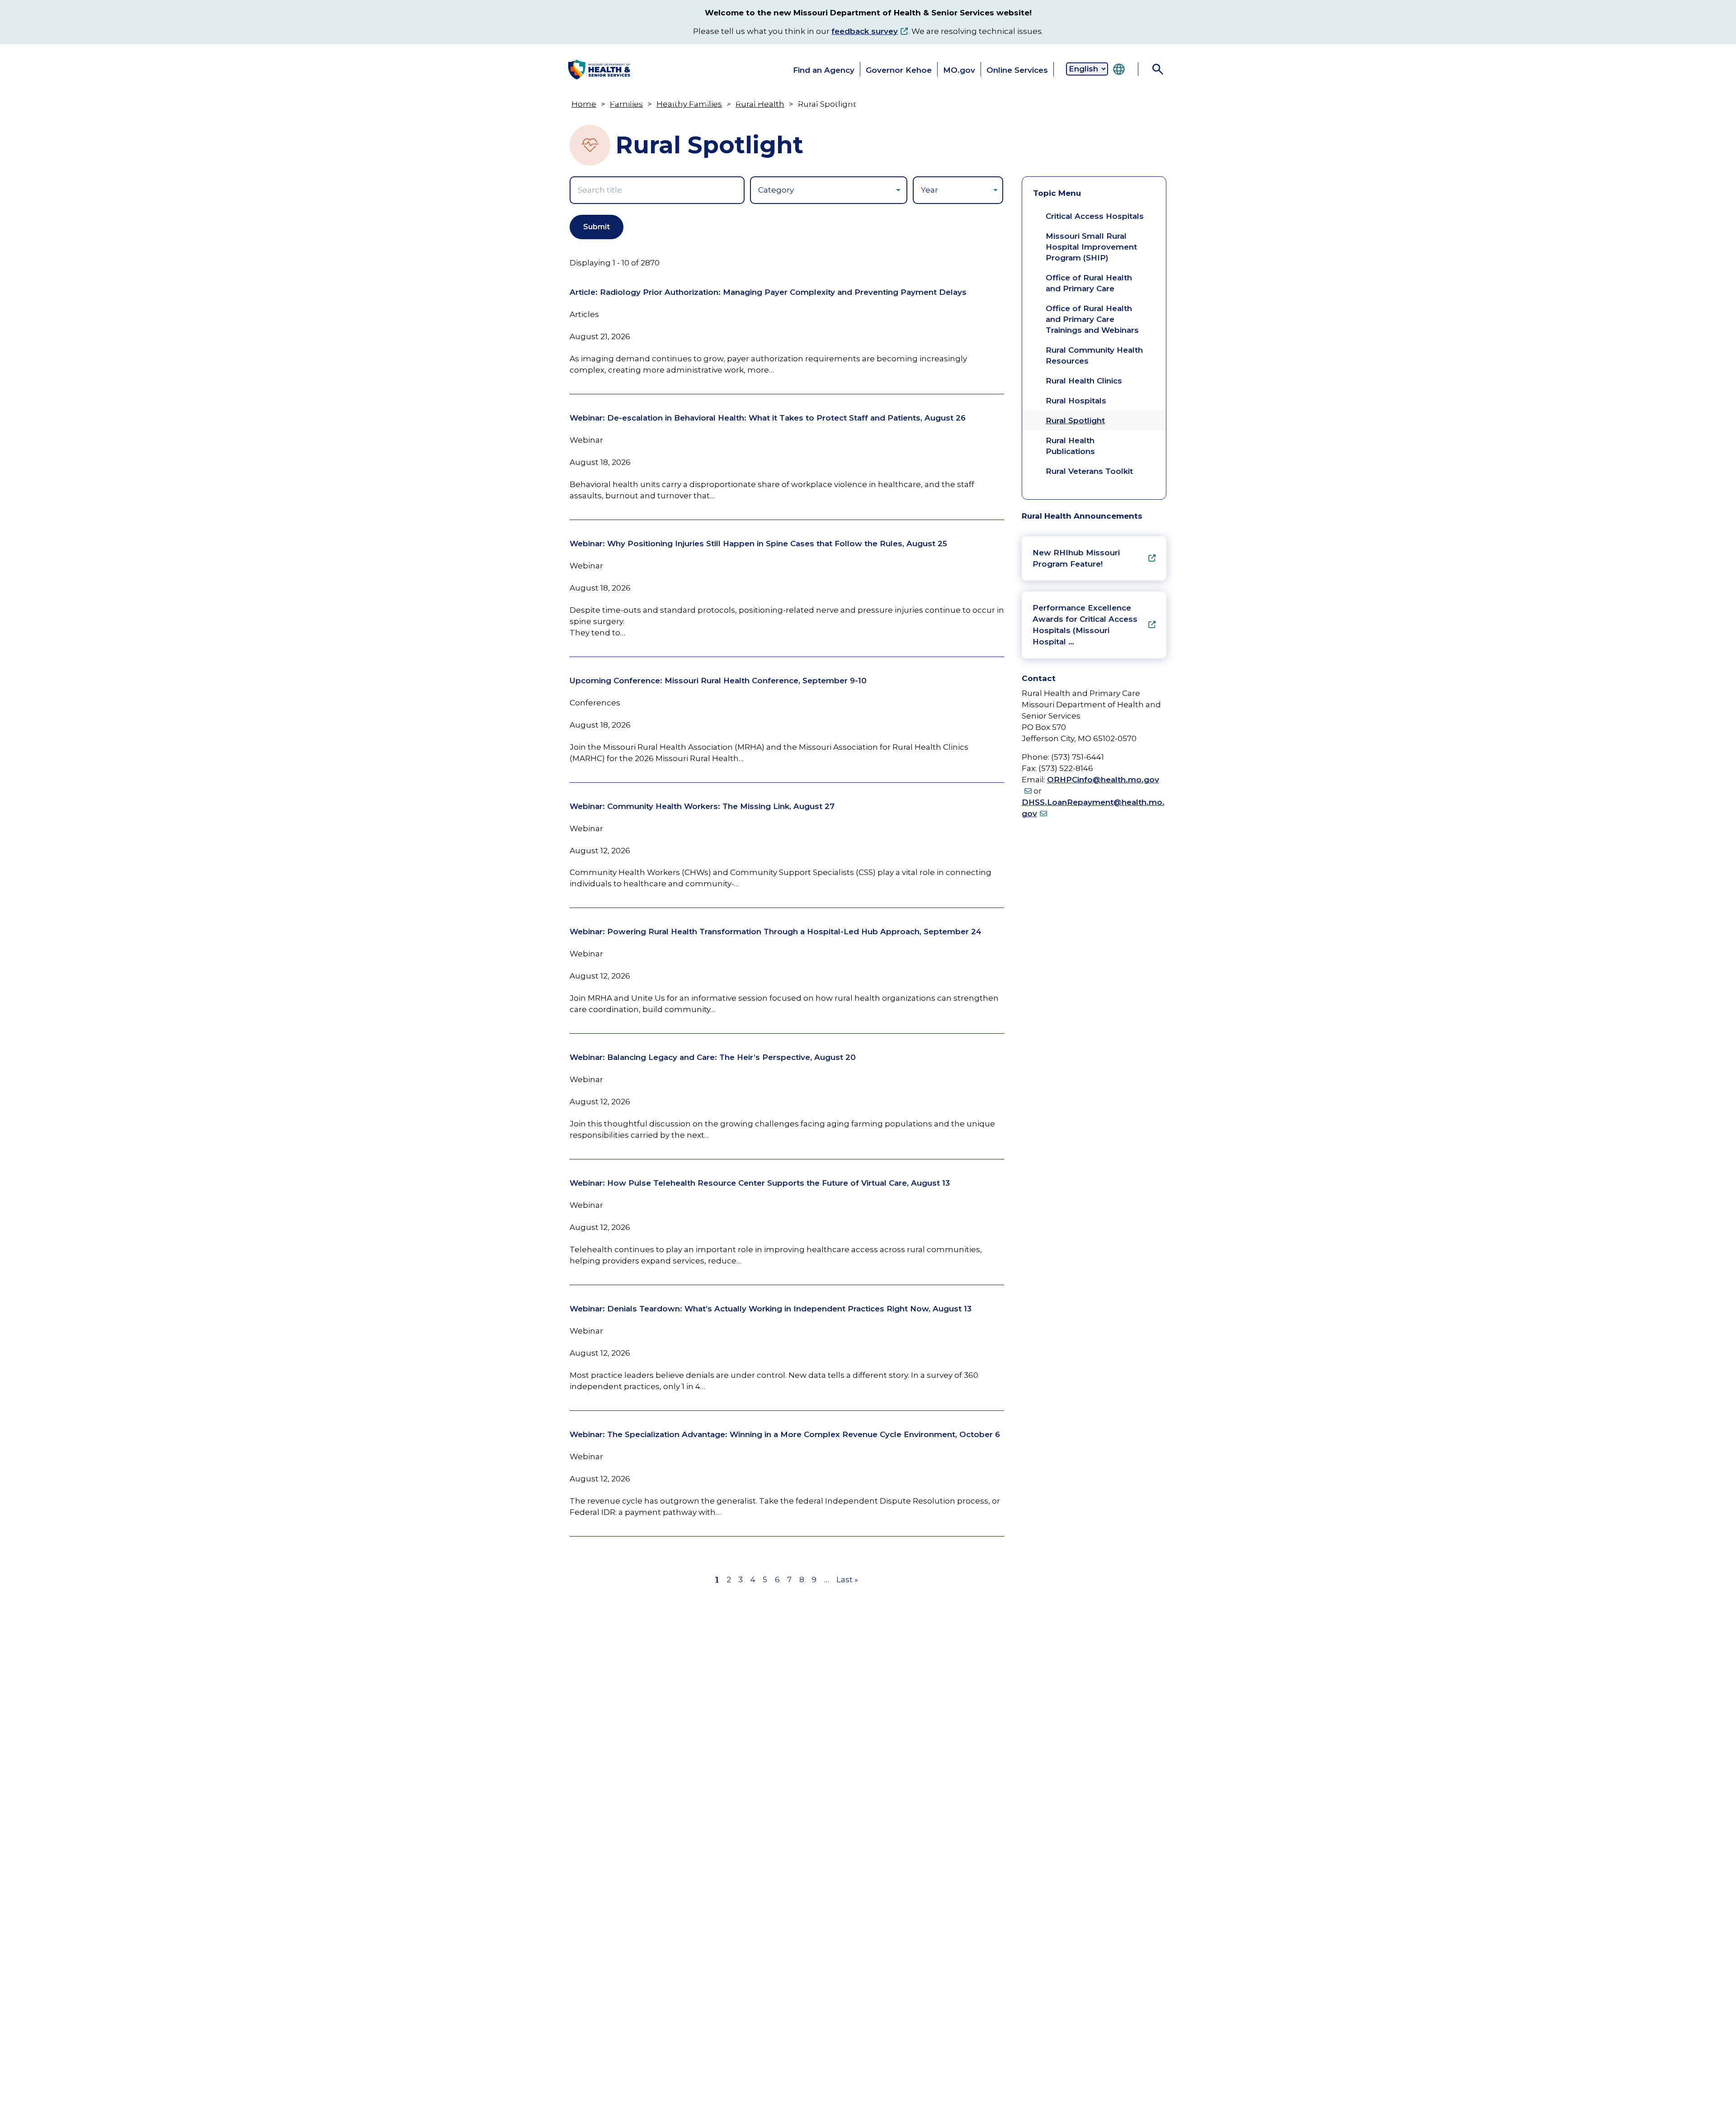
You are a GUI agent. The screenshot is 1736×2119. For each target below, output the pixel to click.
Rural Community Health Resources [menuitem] (1094, 355)
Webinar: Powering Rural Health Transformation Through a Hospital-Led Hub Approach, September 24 (776, 932)
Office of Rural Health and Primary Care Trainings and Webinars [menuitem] (1092, 319)
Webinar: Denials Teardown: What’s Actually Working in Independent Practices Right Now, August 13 (771, 1309)
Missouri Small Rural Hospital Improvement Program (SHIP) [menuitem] (1091, 247)
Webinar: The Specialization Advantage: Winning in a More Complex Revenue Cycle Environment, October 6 (785, 1434)
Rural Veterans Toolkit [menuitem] (1089, 471)
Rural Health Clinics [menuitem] (1084, 381)
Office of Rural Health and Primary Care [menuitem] (1089, 283)
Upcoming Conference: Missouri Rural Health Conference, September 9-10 (718, 681)
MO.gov (959, 70)
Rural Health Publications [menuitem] (1070, 446)
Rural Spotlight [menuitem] (1075, 421)
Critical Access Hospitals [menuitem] (1095, 216)
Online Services (1017, 70)
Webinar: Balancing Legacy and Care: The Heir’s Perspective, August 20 (713, 1057)
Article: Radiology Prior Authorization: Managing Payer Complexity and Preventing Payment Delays (768, 292)
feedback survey (865, 31)
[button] (603, 100)
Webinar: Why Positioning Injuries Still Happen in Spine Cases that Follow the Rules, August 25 (758, 544)
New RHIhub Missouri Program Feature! (1076, 558)
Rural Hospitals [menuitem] (1076, 401)
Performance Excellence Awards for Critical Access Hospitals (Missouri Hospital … (1085, 625)
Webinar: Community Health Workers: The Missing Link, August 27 (702, 806)
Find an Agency (824, 70)
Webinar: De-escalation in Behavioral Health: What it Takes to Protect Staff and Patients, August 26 (768, 418)
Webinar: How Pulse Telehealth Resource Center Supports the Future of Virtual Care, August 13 (760, 1183)
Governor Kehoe (899, 70)
